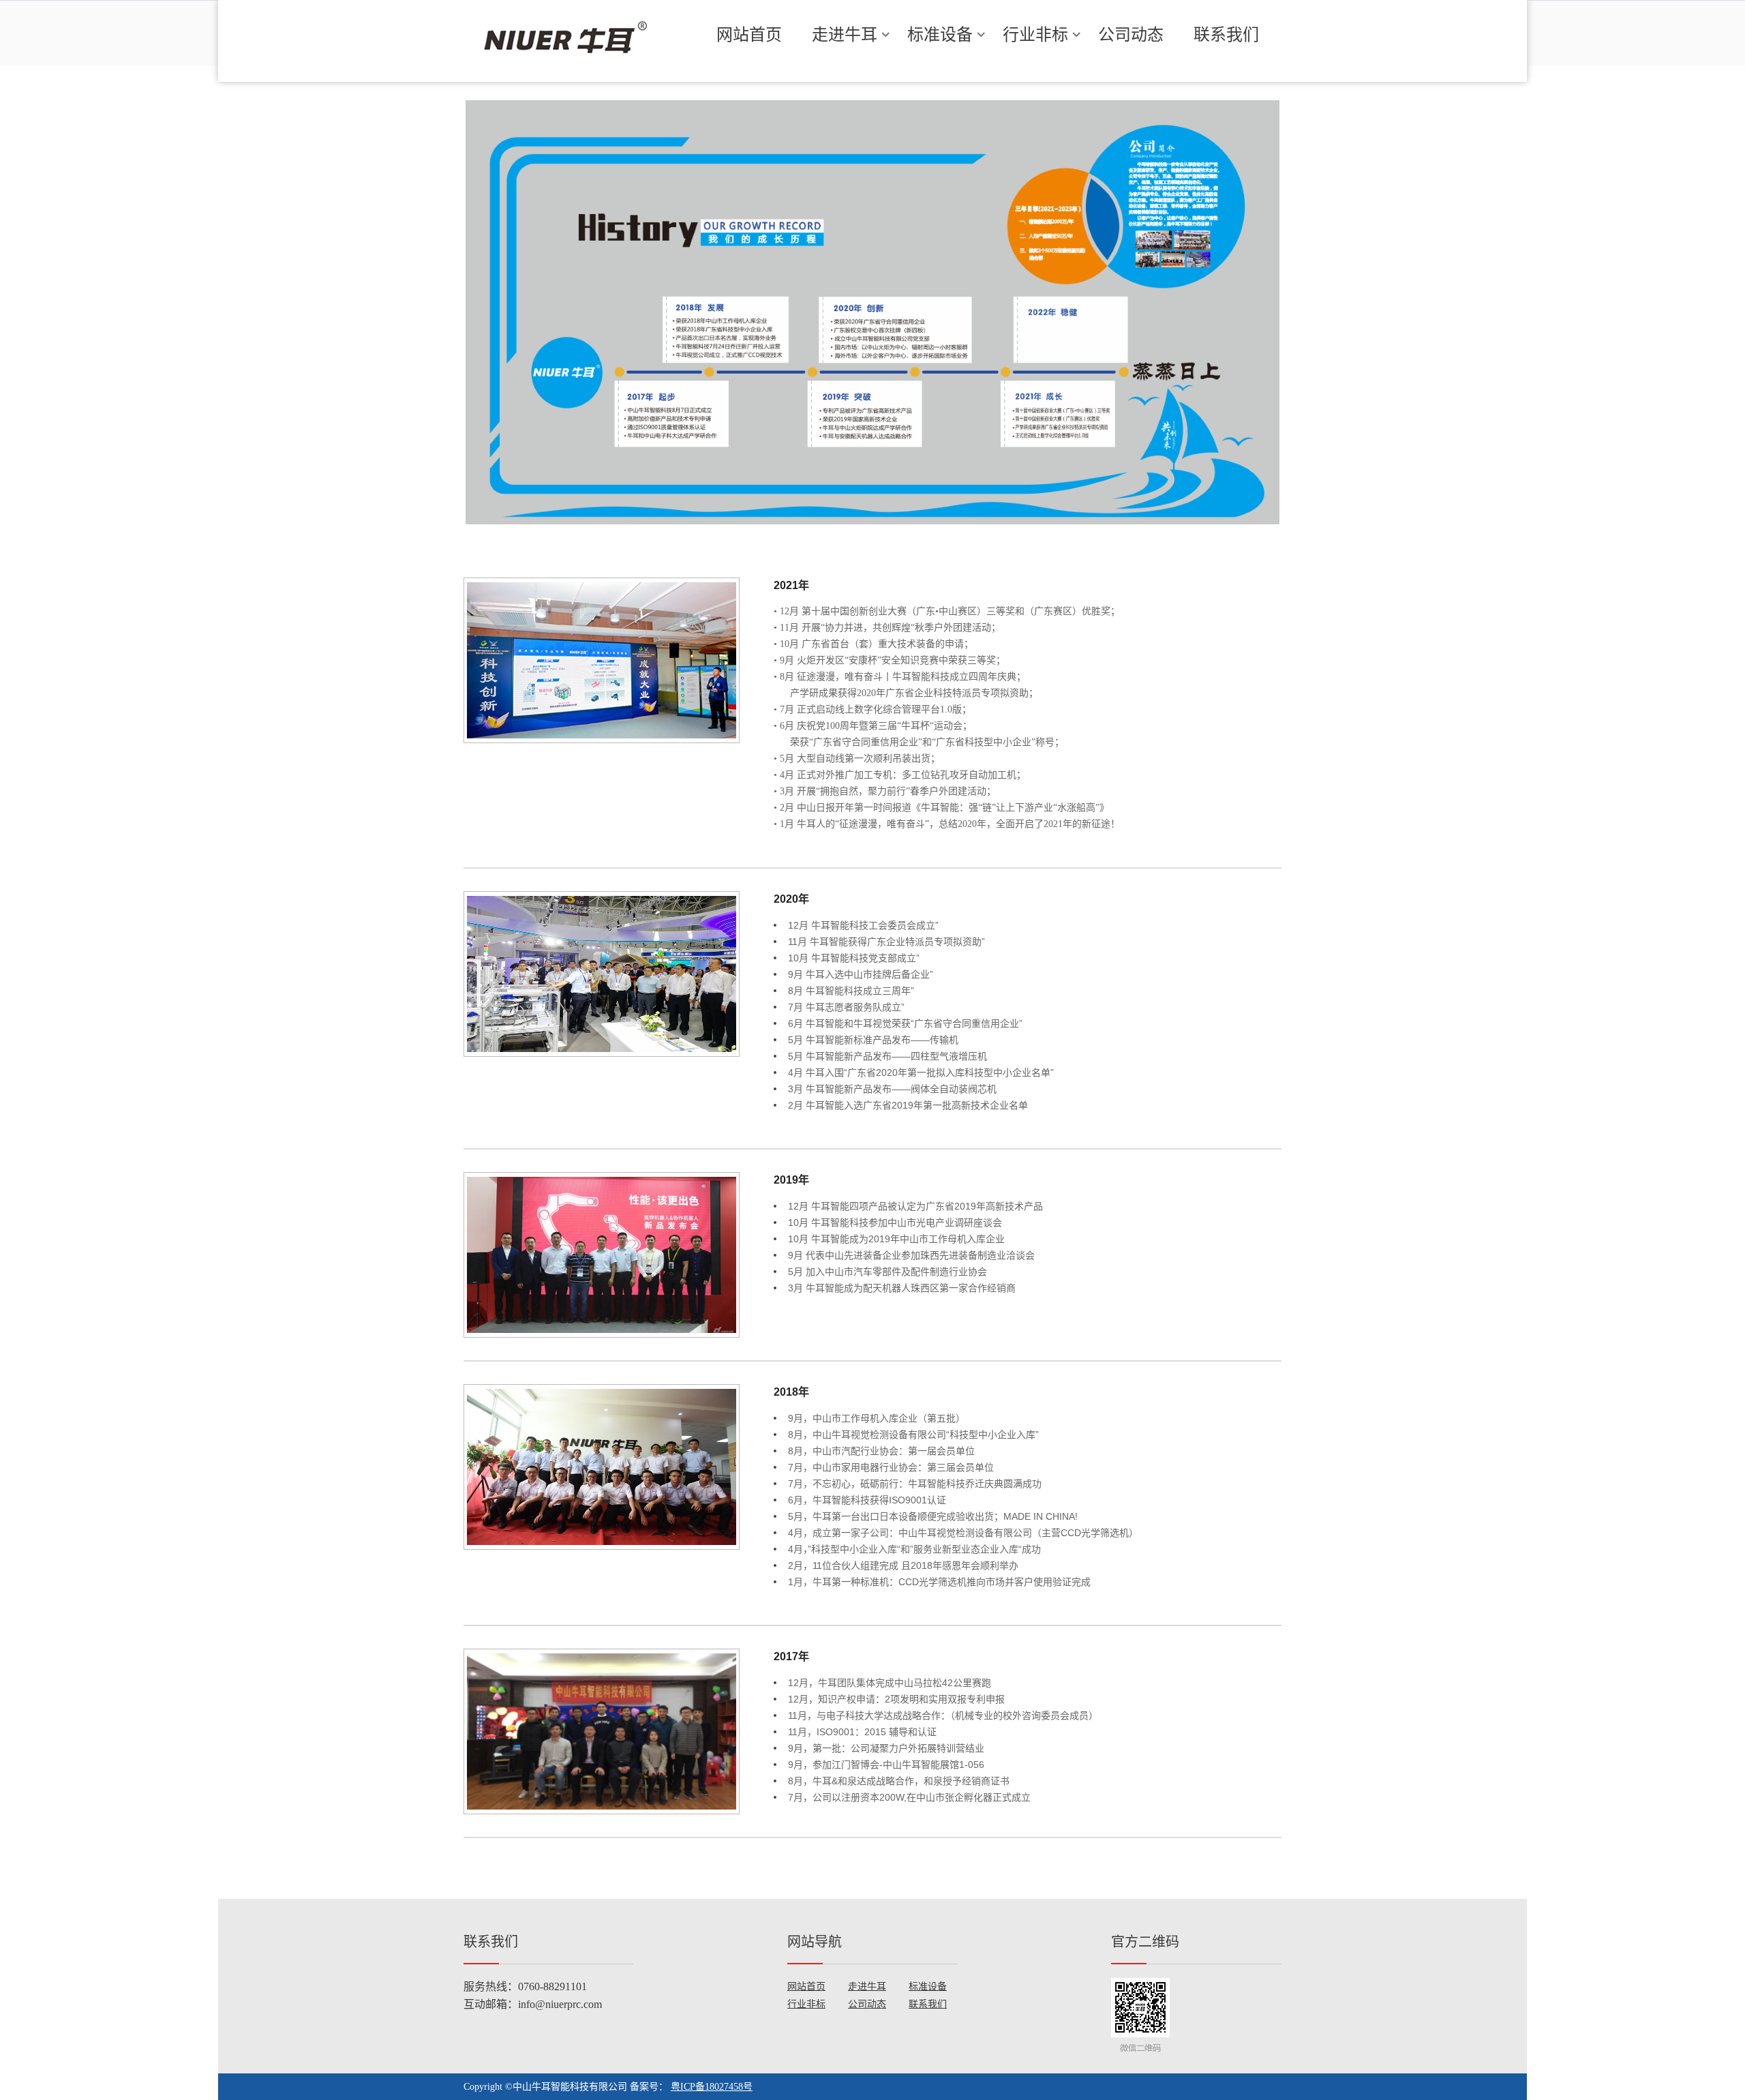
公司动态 (1131, 34)
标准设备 (940, 34)
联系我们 (1226, 34)
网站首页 (749, 34)
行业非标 (1035, 34)
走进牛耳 (845, 34)
